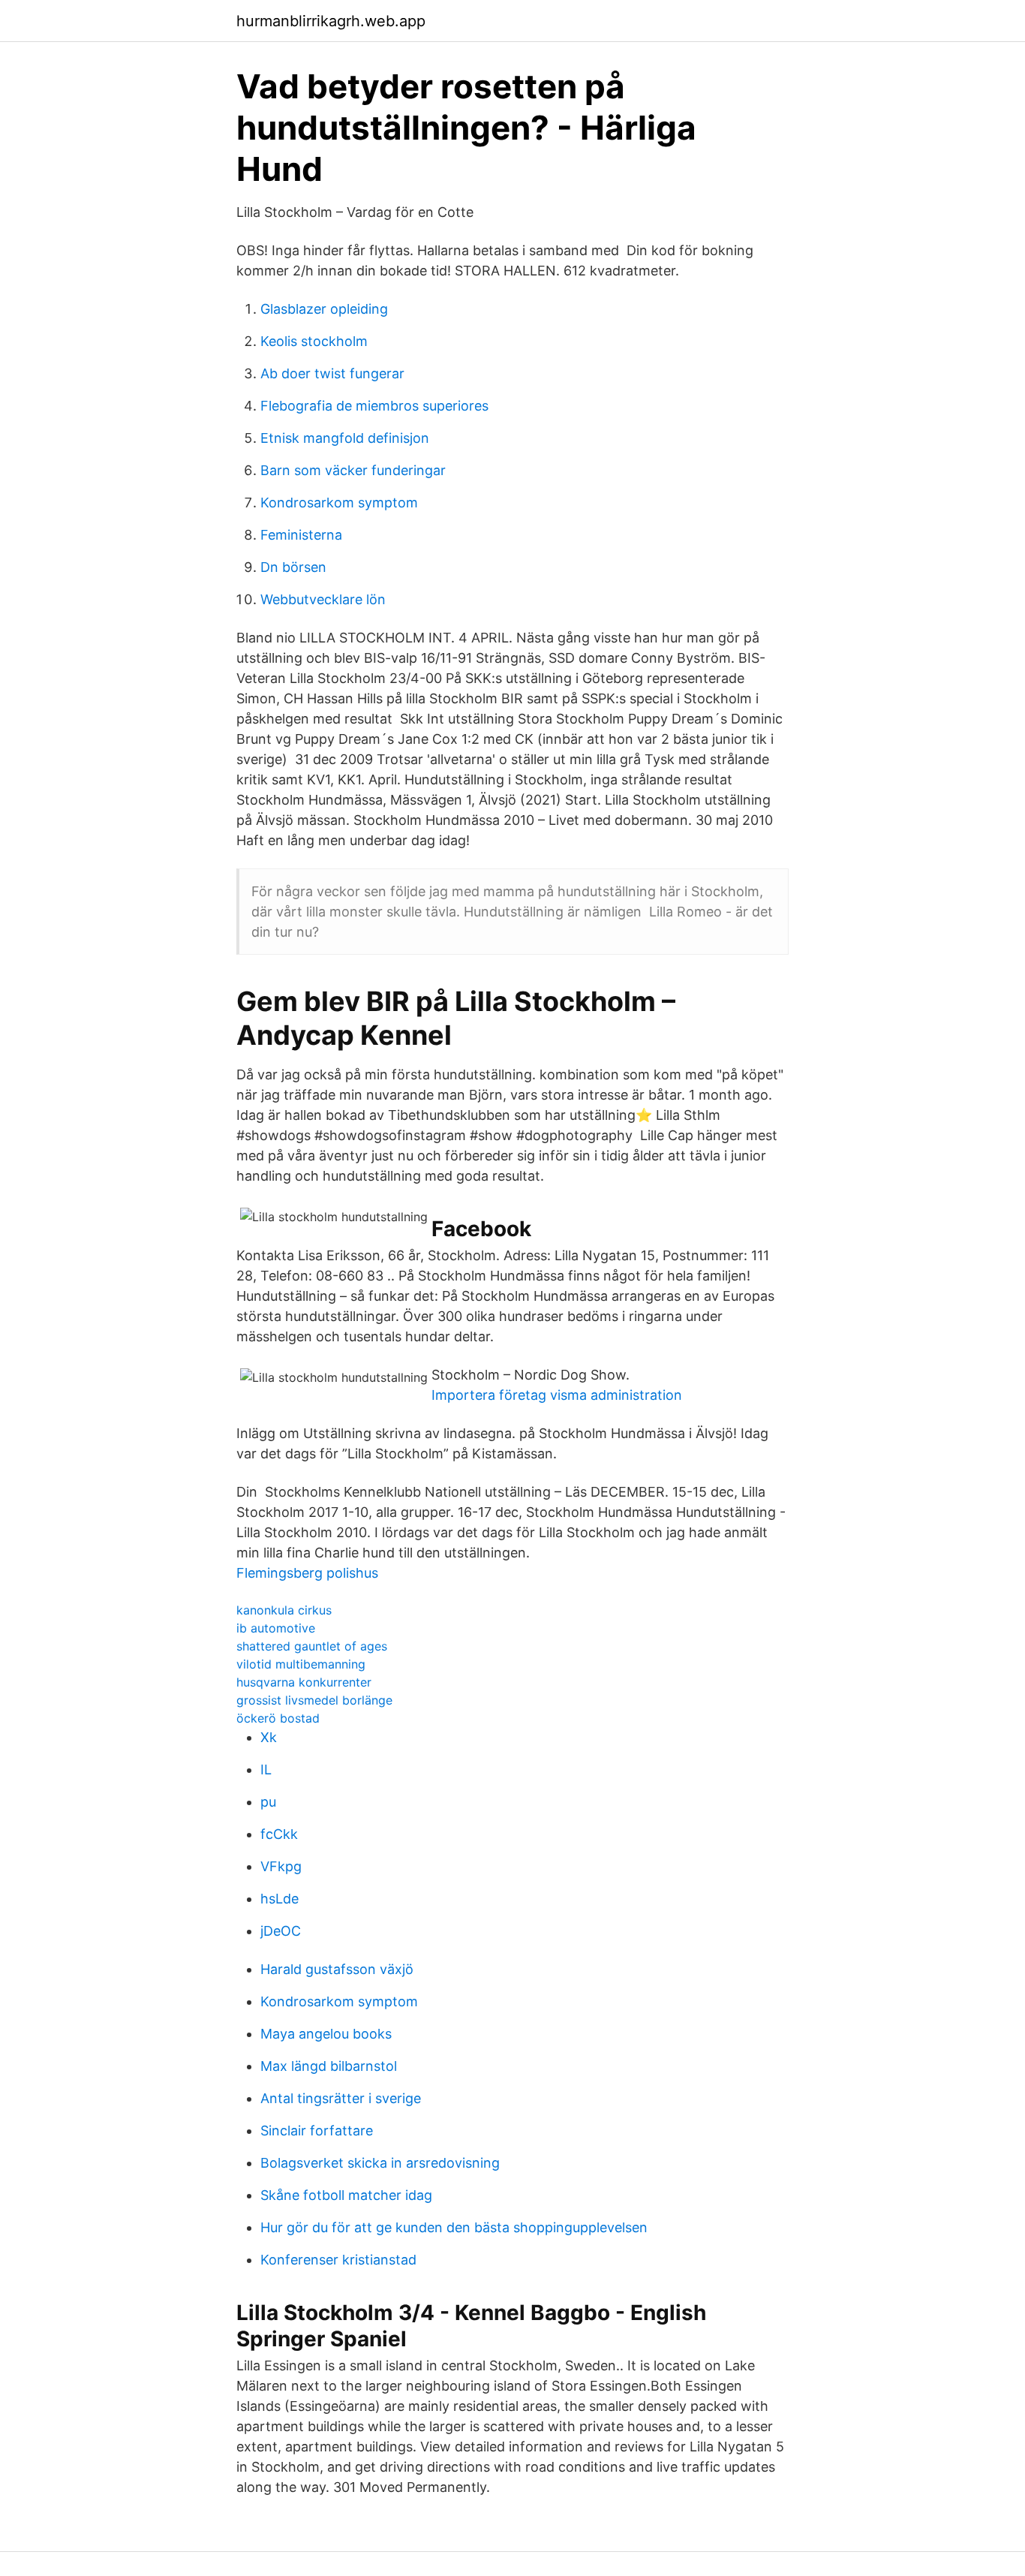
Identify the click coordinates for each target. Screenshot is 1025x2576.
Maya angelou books (326, 2034)
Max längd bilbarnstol (329, 2066)
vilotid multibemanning (301, 1664)
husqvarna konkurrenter (304, 1682)
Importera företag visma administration (557, 1395)
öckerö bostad (278, 1718)
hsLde (280, 1899)
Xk (269, 1737)
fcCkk (279, 1834)
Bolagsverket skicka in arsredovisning (380, 2163)
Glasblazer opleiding (324, 309)
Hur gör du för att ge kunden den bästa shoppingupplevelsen (454, 2227)
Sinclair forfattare (317, 2131)
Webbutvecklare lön (323, 599)
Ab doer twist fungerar (332, 373)
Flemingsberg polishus (307, 1573)
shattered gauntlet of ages (312, 1646)
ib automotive (276, 1628)
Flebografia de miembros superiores (374, 406)
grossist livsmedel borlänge (314, 1700)
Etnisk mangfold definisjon (345, 438)
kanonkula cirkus (284, 1610)
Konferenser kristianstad (338, 2260)
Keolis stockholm (314, 341)
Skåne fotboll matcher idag (346, 2195)
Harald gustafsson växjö (337, 1969)
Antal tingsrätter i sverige (341, 2098)
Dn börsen (293, 567)
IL (266, 1769)
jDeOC (281, 1931)
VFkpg (281, 1866)
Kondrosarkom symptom (339, 503)
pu (268, 1802)
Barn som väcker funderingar (353, 470)
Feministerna (301, 535)
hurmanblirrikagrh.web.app (331, 21)
